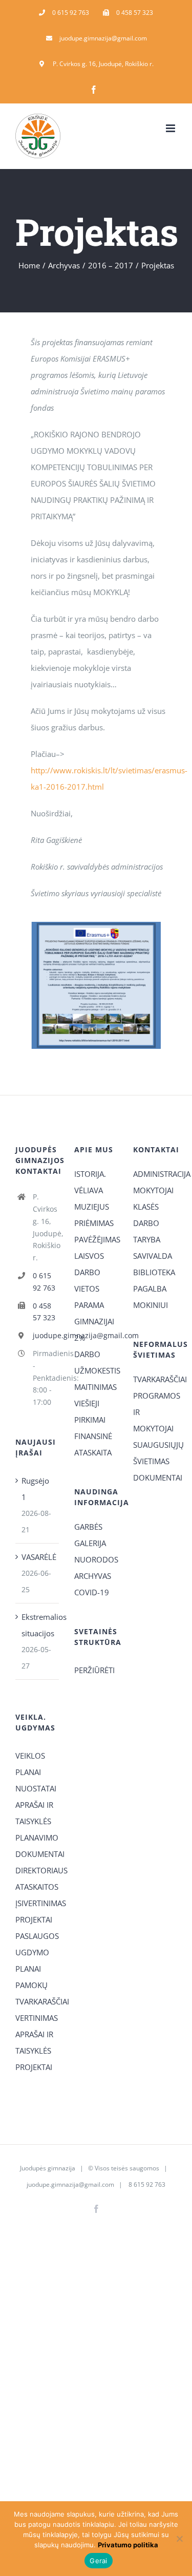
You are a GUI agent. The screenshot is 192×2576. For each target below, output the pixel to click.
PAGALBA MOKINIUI (151, 1297)
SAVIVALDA (153, 1256)
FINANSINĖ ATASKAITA (93, 1444)
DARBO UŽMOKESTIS (96, 1362)
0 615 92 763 (44, 1282)
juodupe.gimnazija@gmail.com (46, 1335)
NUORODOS (96, 1559)
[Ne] (179, 2539)
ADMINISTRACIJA (155, 1174)
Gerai (98, 2561)
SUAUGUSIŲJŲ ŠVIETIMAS (155, 1453)
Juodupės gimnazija (48, 2168)
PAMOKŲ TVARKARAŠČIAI (37, 1993)
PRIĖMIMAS (94, 1223)
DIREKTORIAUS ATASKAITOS (37, 1878)
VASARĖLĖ (38, 1557)
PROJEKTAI (34, 1919)
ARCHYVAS (93, 1576)
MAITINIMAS (95, 1387)
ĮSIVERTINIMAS (37, 1903)
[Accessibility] (180, 58)
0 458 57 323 (44, 1312)
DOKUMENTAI (155, 1477)
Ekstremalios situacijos (38, 1625)
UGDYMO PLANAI (32, 1960)
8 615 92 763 (146, 2184)
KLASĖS (146, 1207)
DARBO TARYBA (147, 1231)
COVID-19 (92, 1592)
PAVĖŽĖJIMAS (96, 1239)
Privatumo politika (128, 2545)
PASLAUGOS (37, 1936)
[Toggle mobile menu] (171, 128)
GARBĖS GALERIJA (90, 1535)
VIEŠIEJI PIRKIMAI (90, 1411)
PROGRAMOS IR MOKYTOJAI (155, 1412)
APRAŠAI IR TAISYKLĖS (34, 1813)
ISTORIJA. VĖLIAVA (90, 1182)
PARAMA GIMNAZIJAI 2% (94, 1321)
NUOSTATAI (36, 1788)
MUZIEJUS (92, 1207)
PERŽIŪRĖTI (94, 1670)
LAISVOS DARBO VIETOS (89, 1272)
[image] (96, 925)
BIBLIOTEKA (154, 1272)
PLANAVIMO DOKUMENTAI (37, 1846)
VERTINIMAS (37, 2018)
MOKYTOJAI (153, 1190)
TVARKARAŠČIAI (155, 1379)
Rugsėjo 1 (35, 1489)
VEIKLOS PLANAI (30, 1764)
